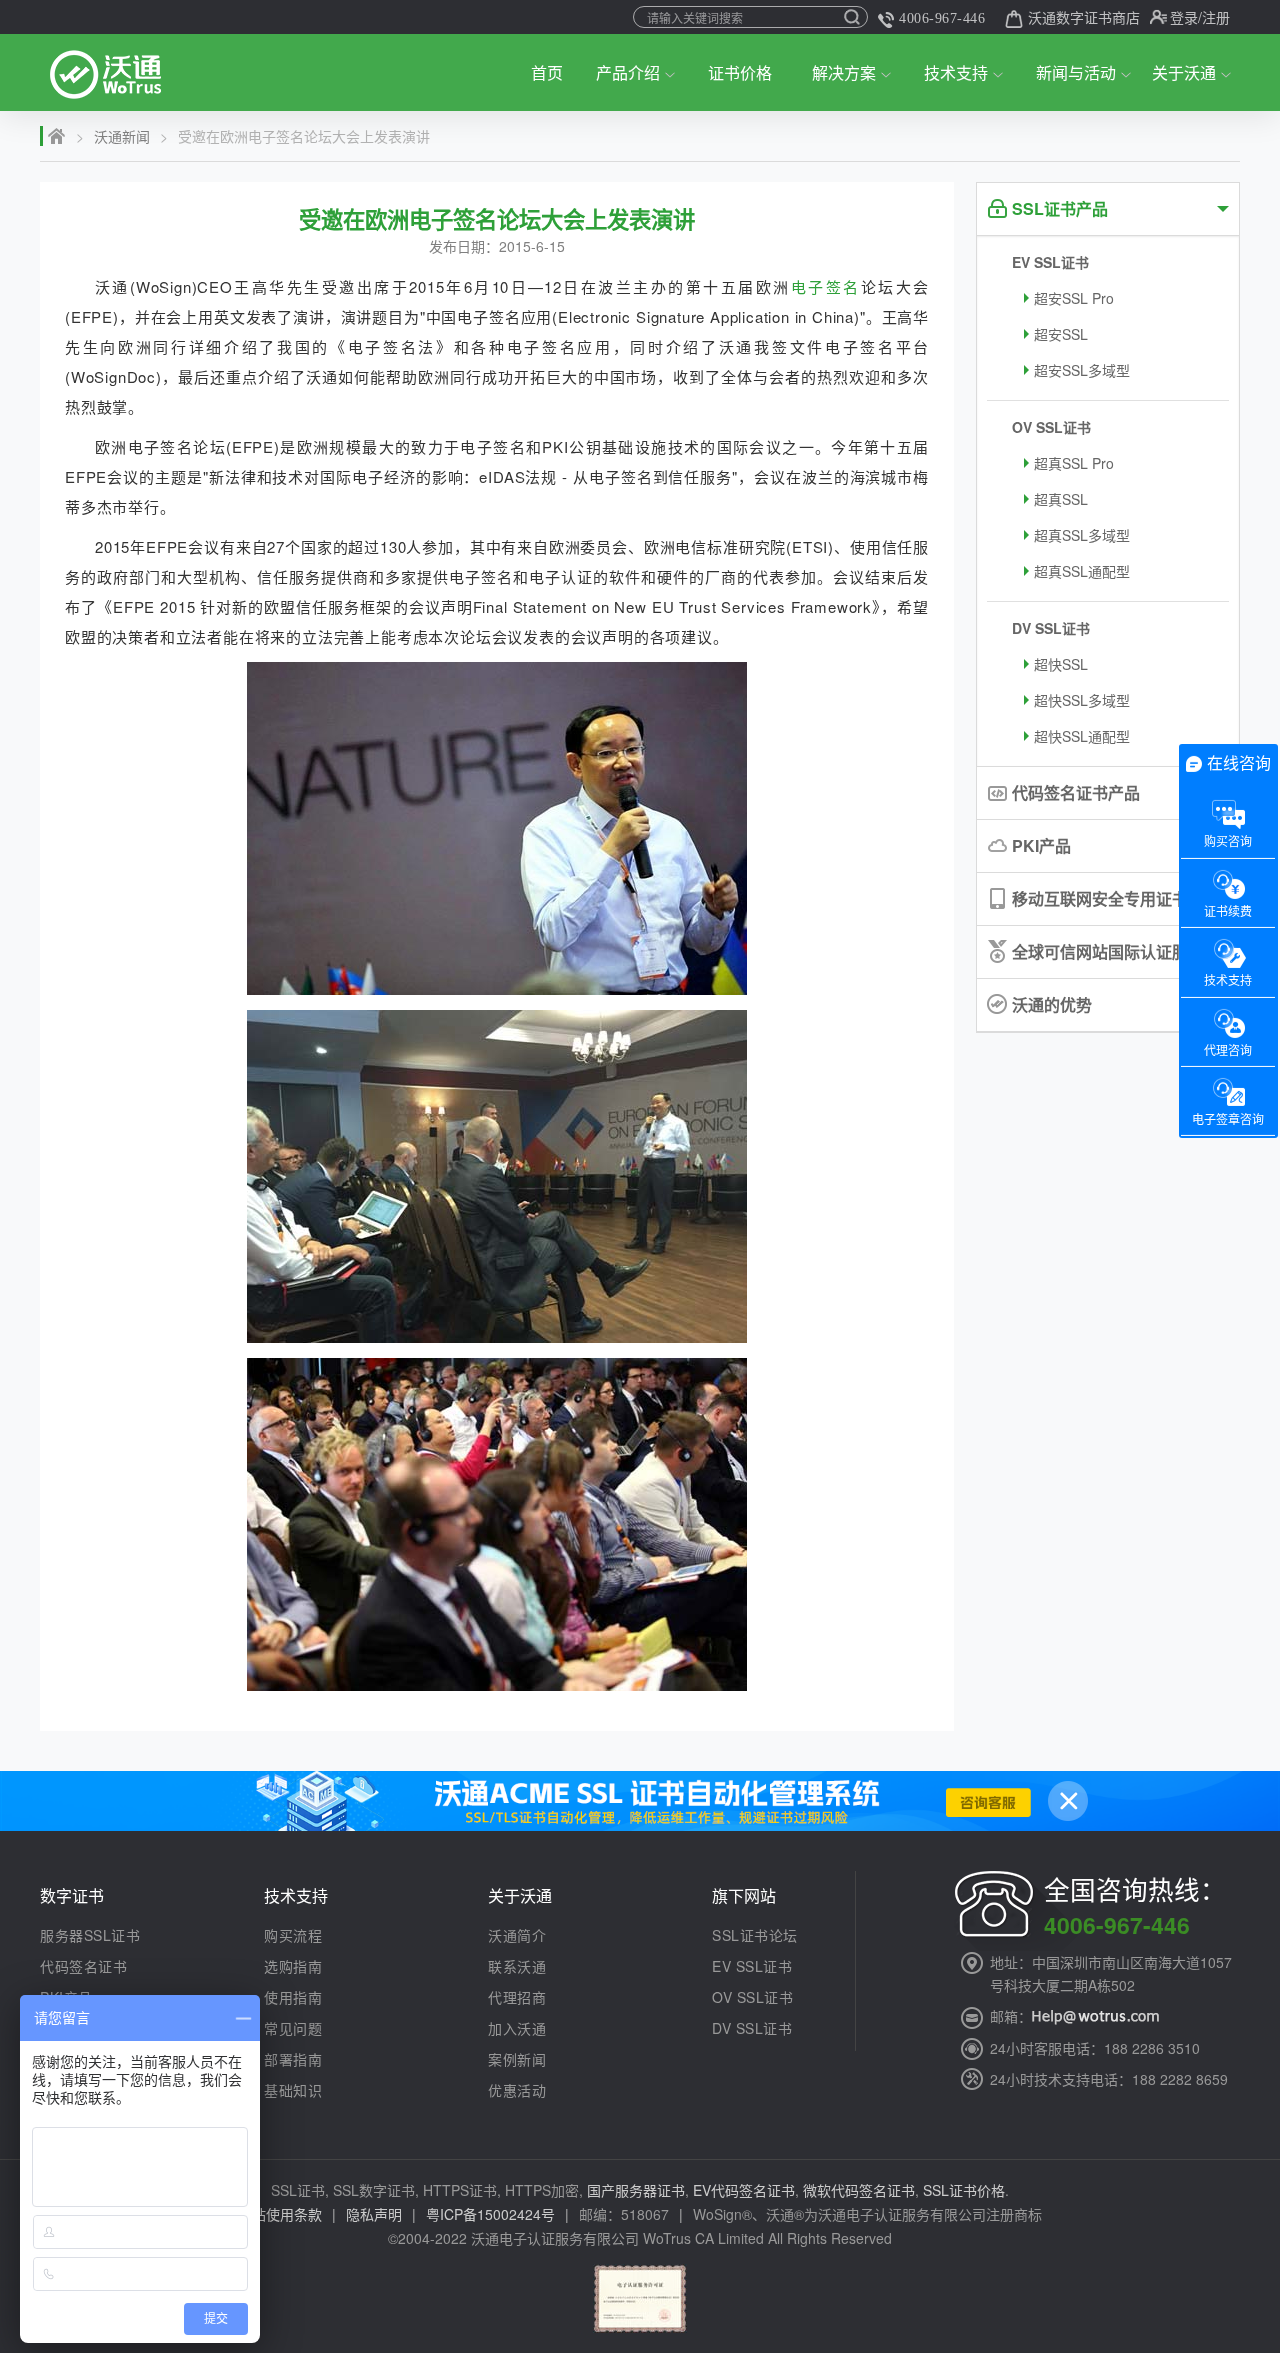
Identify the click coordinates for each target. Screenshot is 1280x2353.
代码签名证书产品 (1076, 792)
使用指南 (293, 1997)
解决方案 (844, 72)
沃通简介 (517, 1935)
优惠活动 (517, 2090)
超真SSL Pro (1074, 463)
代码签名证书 (83, 1966)
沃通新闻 (122, 136)
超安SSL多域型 (1082, 370)
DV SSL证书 (1051, 628)
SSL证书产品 (1060, 208)
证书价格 (740, 72)
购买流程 (293, 1935)
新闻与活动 (1076, 72)
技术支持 (956, 72)
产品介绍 (628, 72)
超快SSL (1061, 664)
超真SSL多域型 (1082, 535)
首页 (547, 72)
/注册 (1214, 17)
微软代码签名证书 (859, 2190)
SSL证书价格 (964, 2190)
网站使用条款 (280, 2214)
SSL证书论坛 (755, 1935)
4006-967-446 (942, 18)
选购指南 (293, 1966)
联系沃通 (517, 1966)
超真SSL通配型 (1082, 571)
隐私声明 (374, 2214)
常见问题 (293, 2028)
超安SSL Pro (1074, 298)
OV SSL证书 (1051, 427)
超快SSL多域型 (1082, 700)
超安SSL (1061, 334)
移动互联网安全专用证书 (1100, 898)
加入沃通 (517, 2028)
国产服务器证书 (636, 2190)
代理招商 (517, 1997)
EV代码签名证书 (744, 2190)
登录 (1184, 17)
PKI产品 (1041, 845)
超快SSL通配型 (1082, 736)
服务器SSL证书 (90, 1935)
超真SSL (1061, 499)
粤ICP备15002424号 (490, 2214)
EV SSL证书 (1050, 262)
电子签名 (826, 286)
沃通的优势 (1052, 1004)
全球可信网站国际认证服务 (1108, 951)
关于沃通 (1184, 72)
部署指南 (293, 2059)
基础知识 (293, 2090)
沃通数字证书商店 (1084, 17)
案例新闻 (517, 2059)
